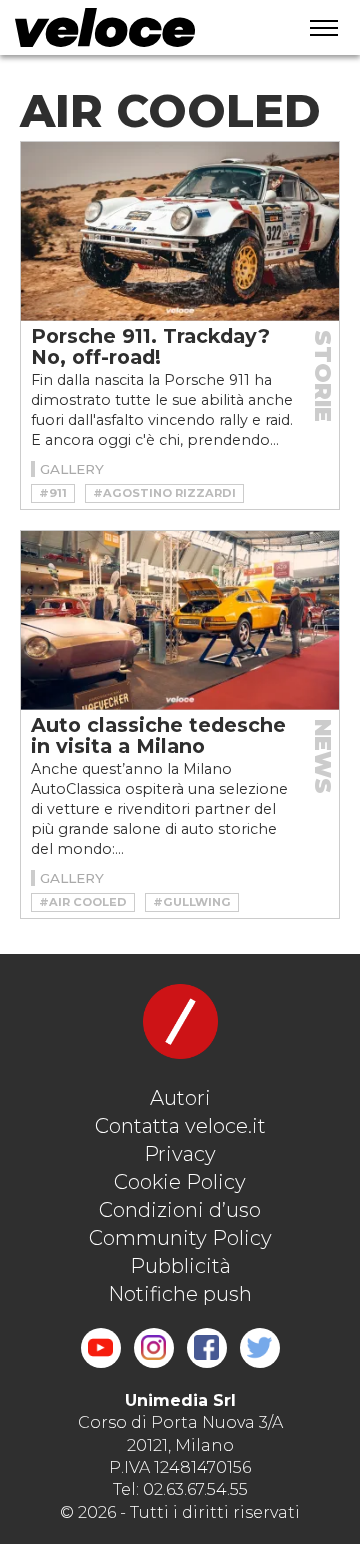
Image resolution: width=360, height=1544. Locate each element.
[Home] (141, 27)
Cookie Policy (180, 1182)
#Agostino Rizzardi (164, 493)
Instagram (154, 1348)
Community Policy (180, 1238)
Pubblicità (180, 1266)
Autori (180, 1098)
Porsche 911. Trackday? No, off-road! (150, 346)
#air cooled (83, 902)
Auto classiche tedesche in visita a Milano (158, 735)
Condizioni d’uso (180, 1210)
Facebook (207, 1348)
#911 (53, 493)
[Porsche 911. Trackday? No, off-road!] (180, 231)
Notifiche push (180, 1294)
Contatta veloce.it (180, 1126)
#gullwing (192, 902)
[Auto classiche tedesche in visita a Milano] (180, 620)
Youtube (101, 1348)
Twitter (260, 1348)
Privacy (180, 1154)
